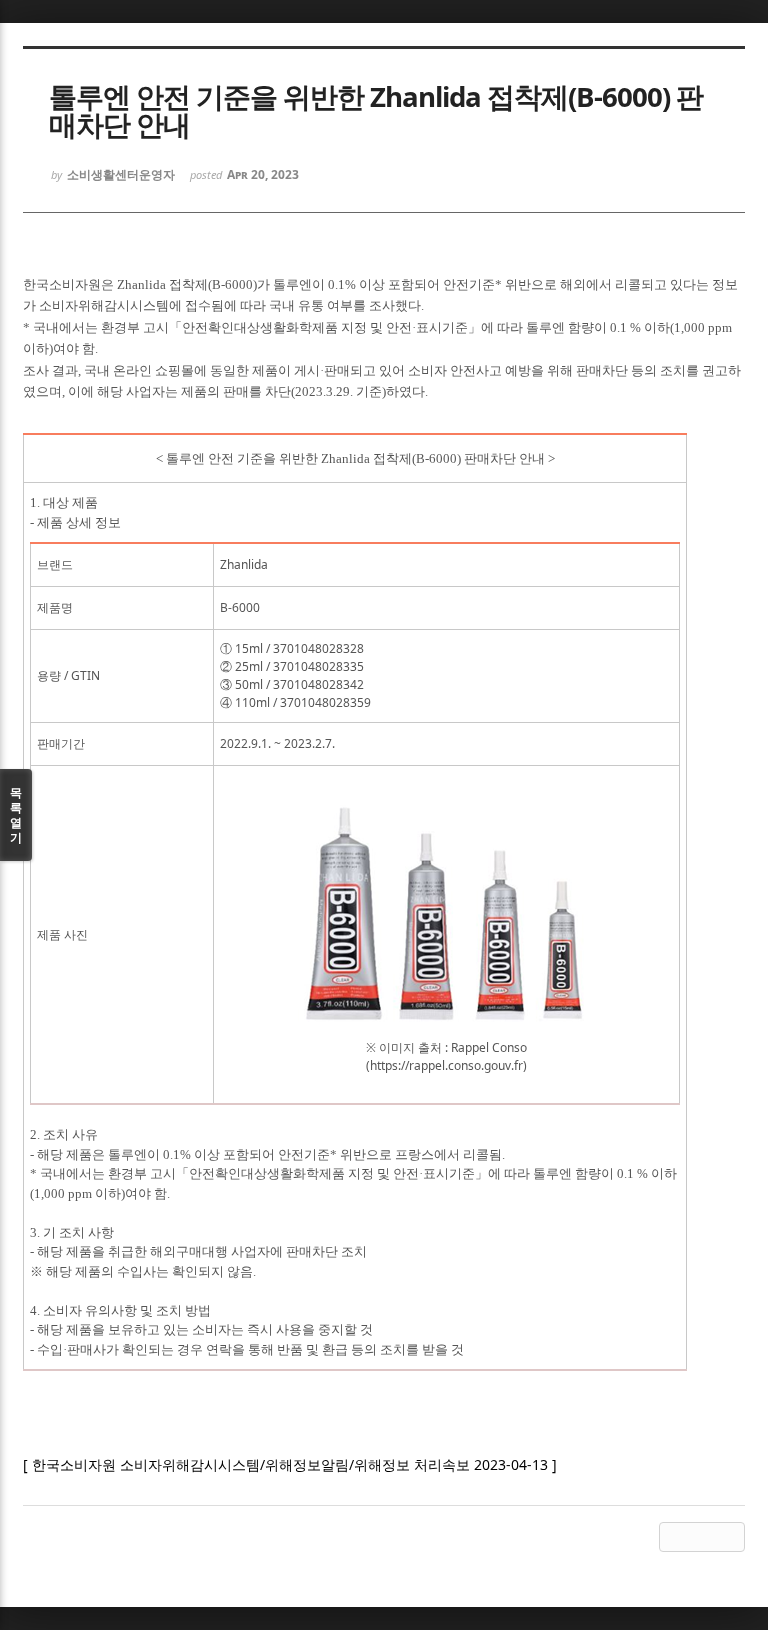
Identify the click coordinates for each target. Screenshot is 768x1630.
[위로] (674, 1537)
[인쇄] (730, 1537)
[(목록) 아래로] (702, 1537)
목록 (16, 815)
